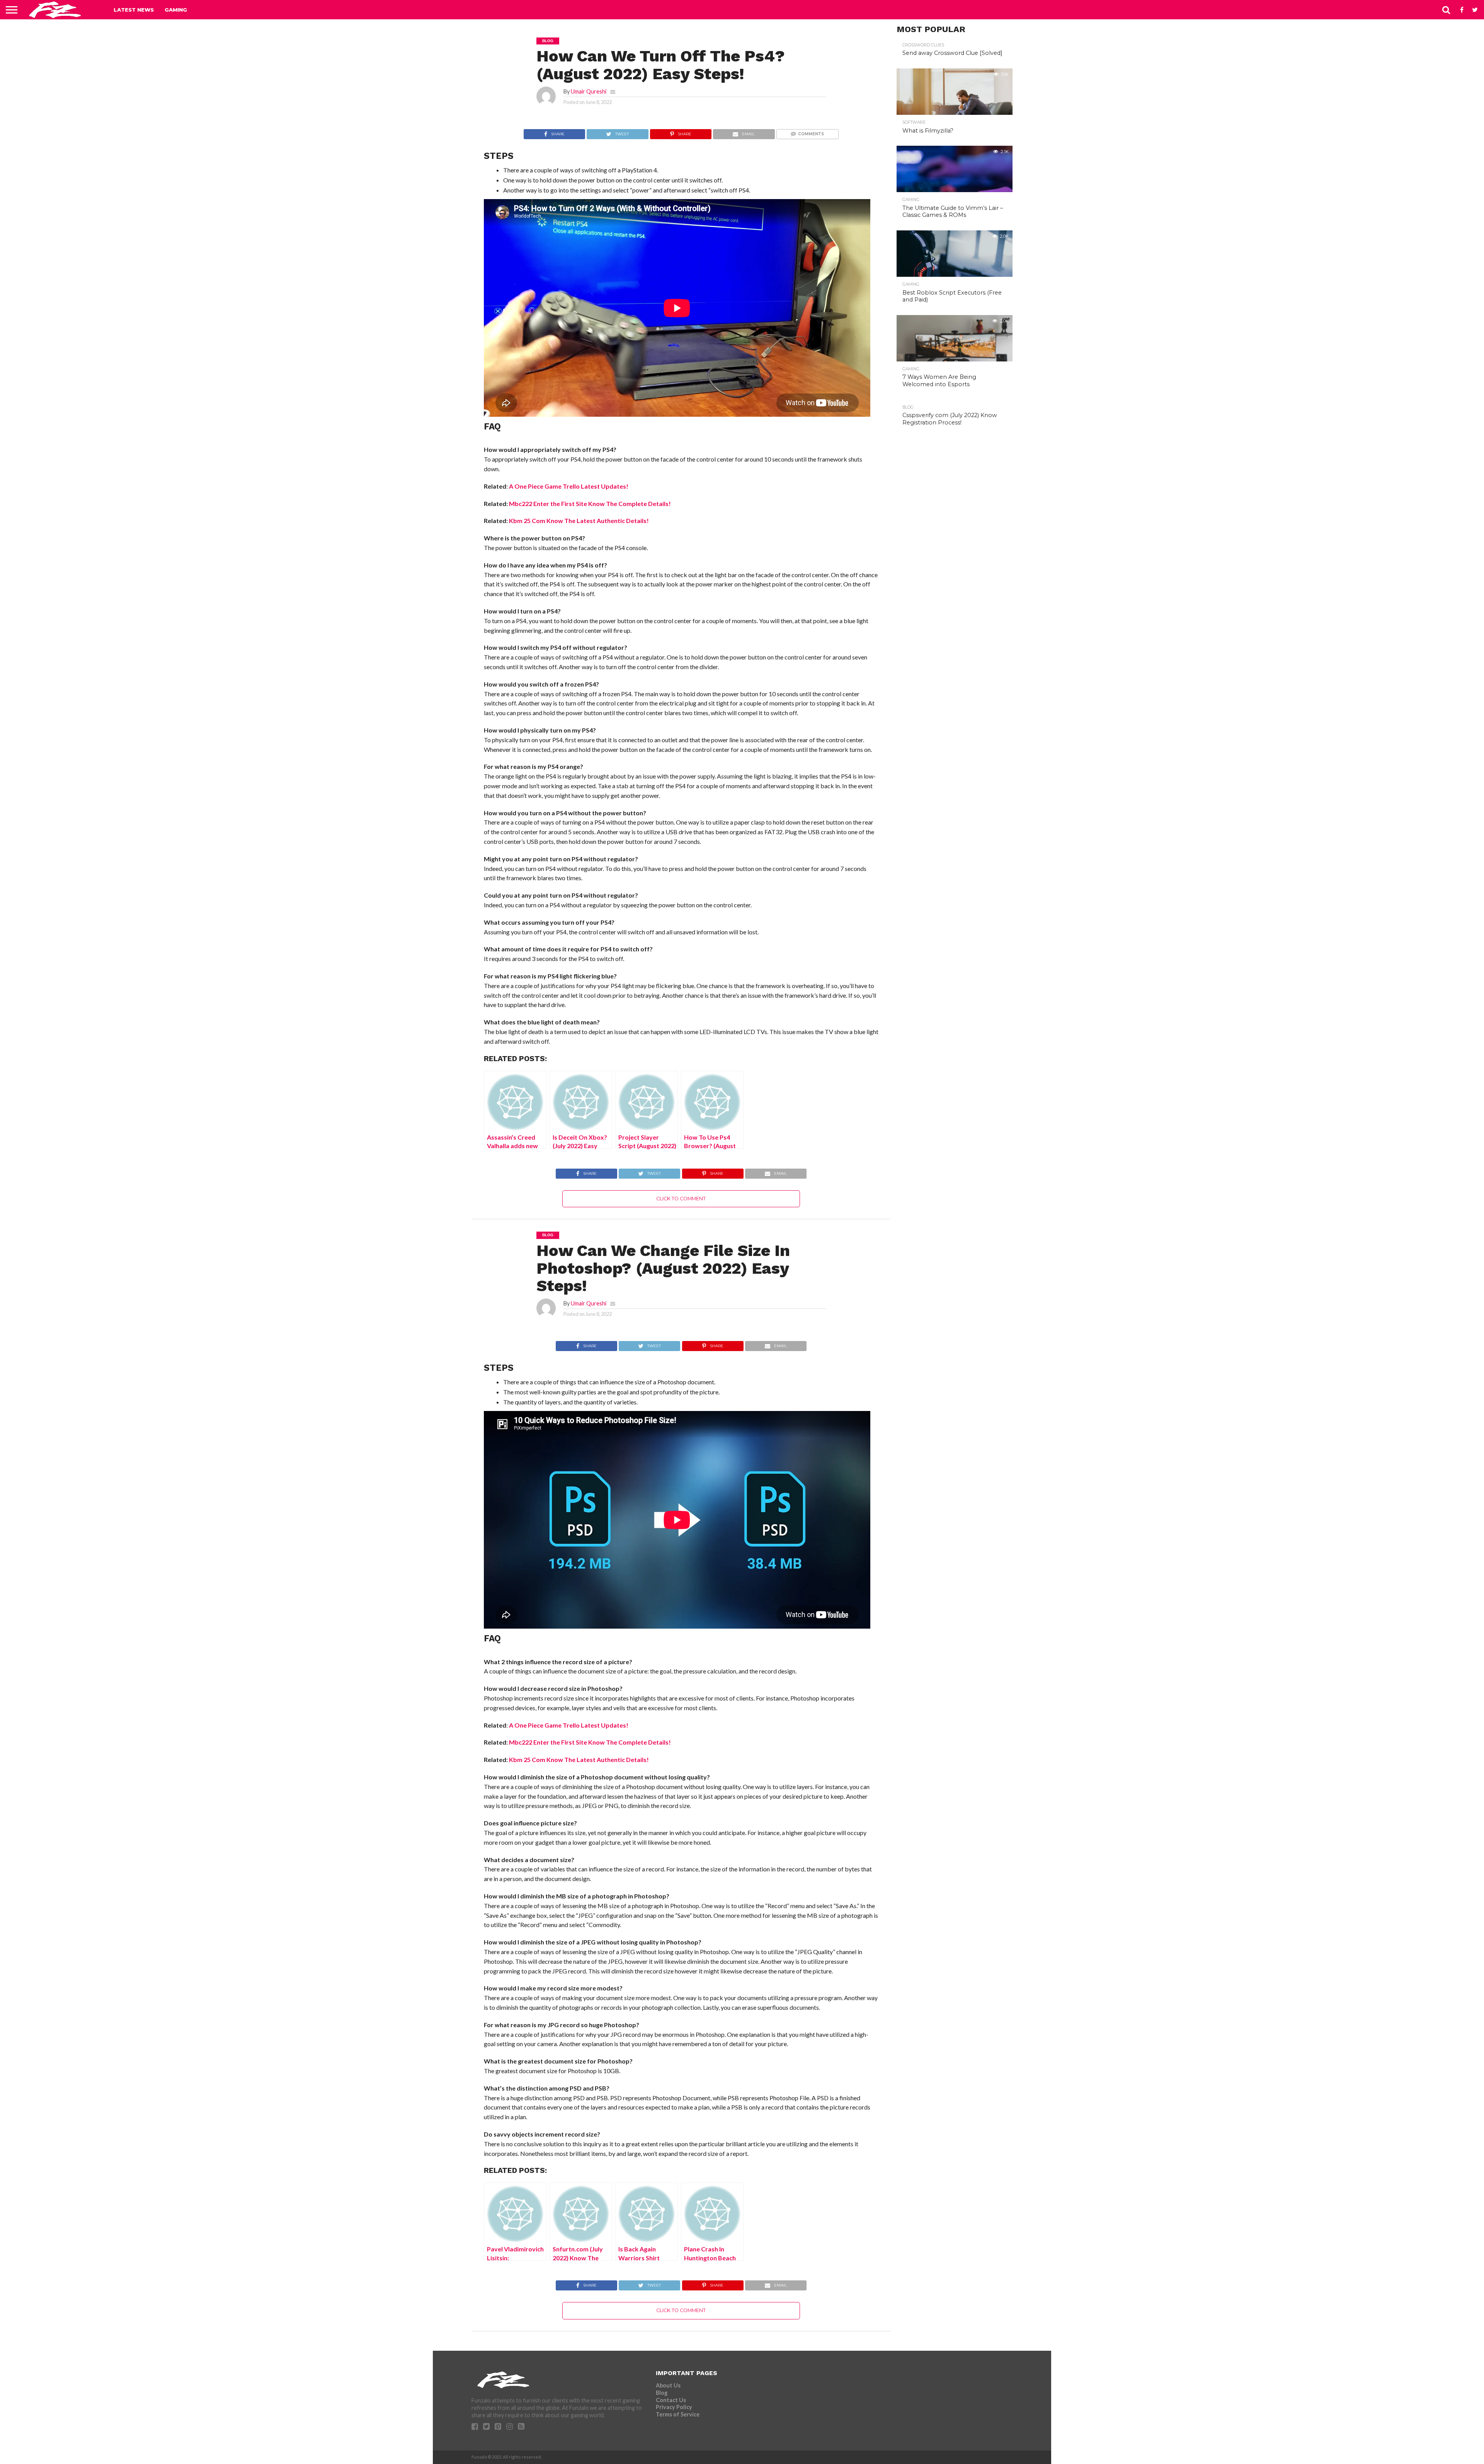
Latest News (134, 10)
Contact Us (671, 2400)
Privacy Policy (674, 2407)
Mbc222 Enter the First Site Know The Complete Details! (590, 504)
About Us (668, 2385)
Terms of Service (678, 2414)
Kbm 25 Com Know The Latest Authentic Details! (579, 521)
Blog (662, 2393)
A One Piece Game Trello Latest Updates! (569, 486)
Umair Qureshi (589, 91)
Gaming (176, 10)
